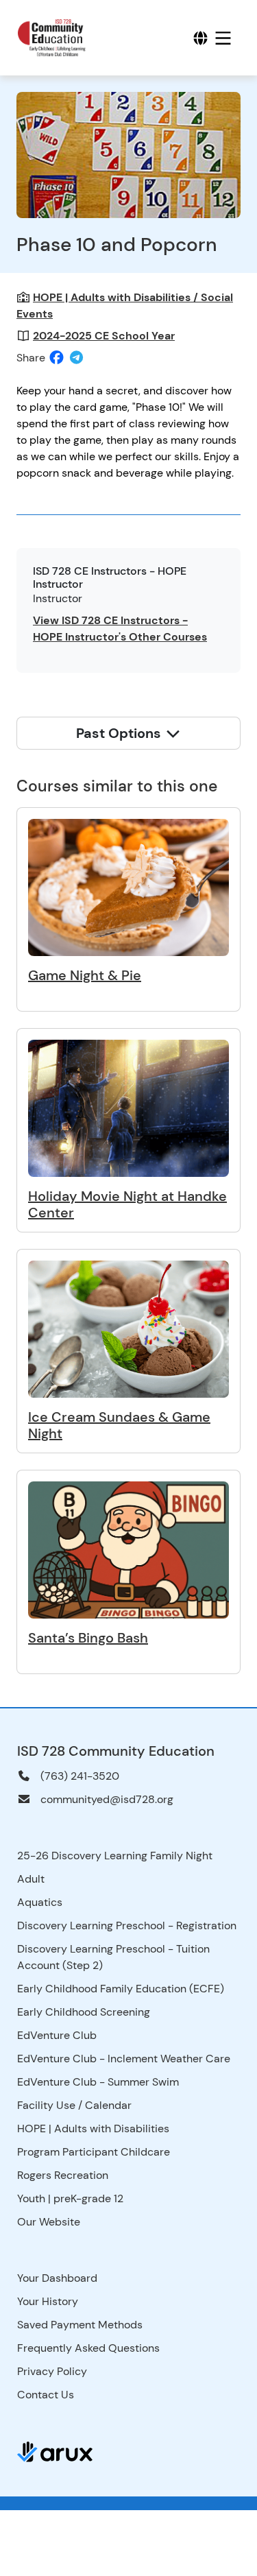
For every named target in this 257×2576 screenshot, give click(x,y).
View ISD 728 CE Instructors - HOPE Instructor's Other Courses (120, 629)
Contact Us (46, 2395)
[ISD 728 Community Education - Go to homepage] (62, 38)
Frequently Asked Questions (88, 2348)
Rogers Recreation (63, 2175)
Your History (48, 2301)
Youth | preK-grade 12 (70, 2198)
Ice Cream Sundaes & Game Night (119, 1425)
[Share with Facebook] (57, 358)
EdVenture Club (57, 2035)
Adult (31, 1879)
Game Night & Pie (85, 975)
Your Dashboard (57, 2278)
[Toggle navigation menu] (223, 38)
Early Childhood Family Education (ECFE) (121, 1989)
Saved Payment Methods (80, 2325)
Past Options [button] (120, 733)
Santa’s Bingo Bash (88, 1638)
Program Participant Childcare (94, 2152)
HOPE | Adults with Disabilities (93, 2128)
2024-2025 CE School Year (104, 336)
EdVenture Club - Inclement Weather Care (124, 2059)
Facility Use (46, 2105)
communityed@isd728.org (107, 1799)
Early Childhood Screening (84, 2012)
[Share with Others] (76, 358)
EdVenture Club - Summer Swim (98, 2082)
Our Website (49, 2222)
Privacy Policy (52, 2371)
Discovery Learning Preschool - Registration (127, 1925)
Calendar (108, 2105)
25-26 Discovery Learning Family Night (115, 1856)
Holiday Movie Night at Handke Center (127, 1204)
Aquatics (40, 1902)
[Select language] (200, 38)
